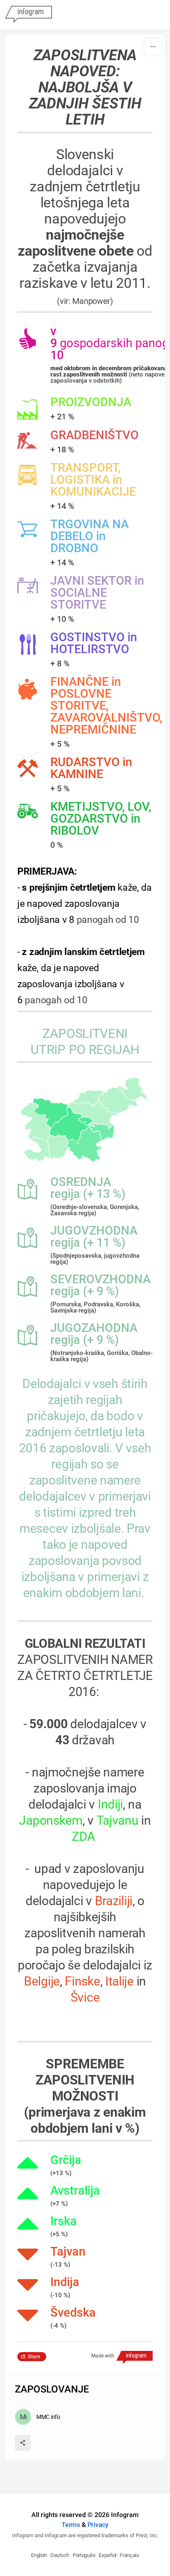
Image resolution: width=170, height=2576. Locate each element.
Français (129, 2555)
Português (84, 2555)
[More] (153, 47)
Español (107, 2555)
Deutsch (60, 2555)
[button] (86, 1121)
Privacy (98, 2525)
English (39, 2555)
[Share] (23, 2443)
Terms (71, 2525)
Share (34, 2357)
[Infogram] (28, 15)
